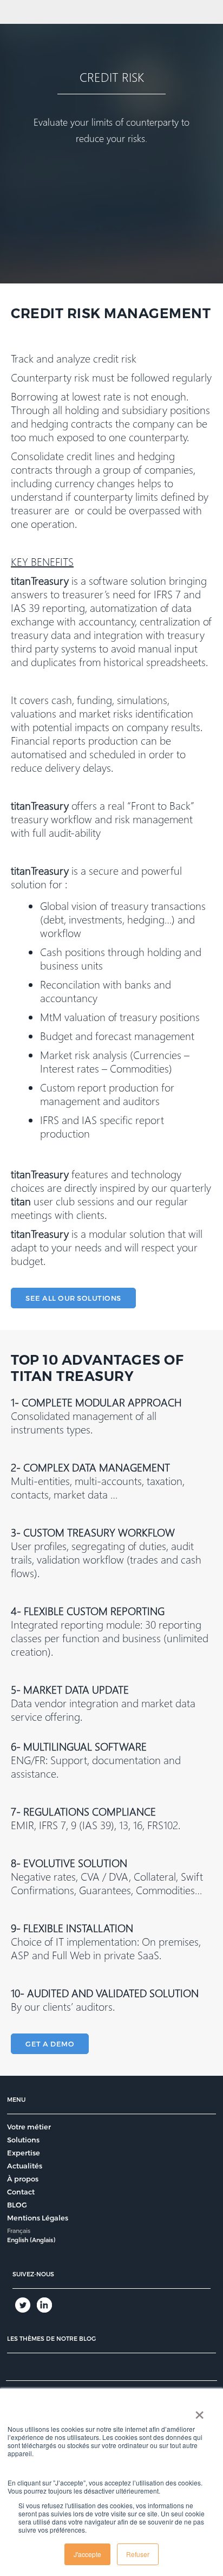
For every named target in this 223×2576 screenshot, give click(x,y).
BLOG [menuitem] (17, 2205)
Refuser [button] (138, 2554)
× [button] (199, 2411)
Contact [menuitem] (21, 2192)
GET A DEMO (50, 2044)
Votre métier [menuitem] (29, 2127)
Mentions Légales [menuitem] (38, 2218)
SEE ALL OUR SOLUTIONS (73, 1298)
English (18, 2240)
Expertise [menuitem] (24, 2153)
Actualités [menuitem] (25, 2166)
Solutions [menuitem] (23, 2140)
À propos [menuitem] (23, 2179)
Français (19, 2230)
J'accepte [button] (87, 2554)
